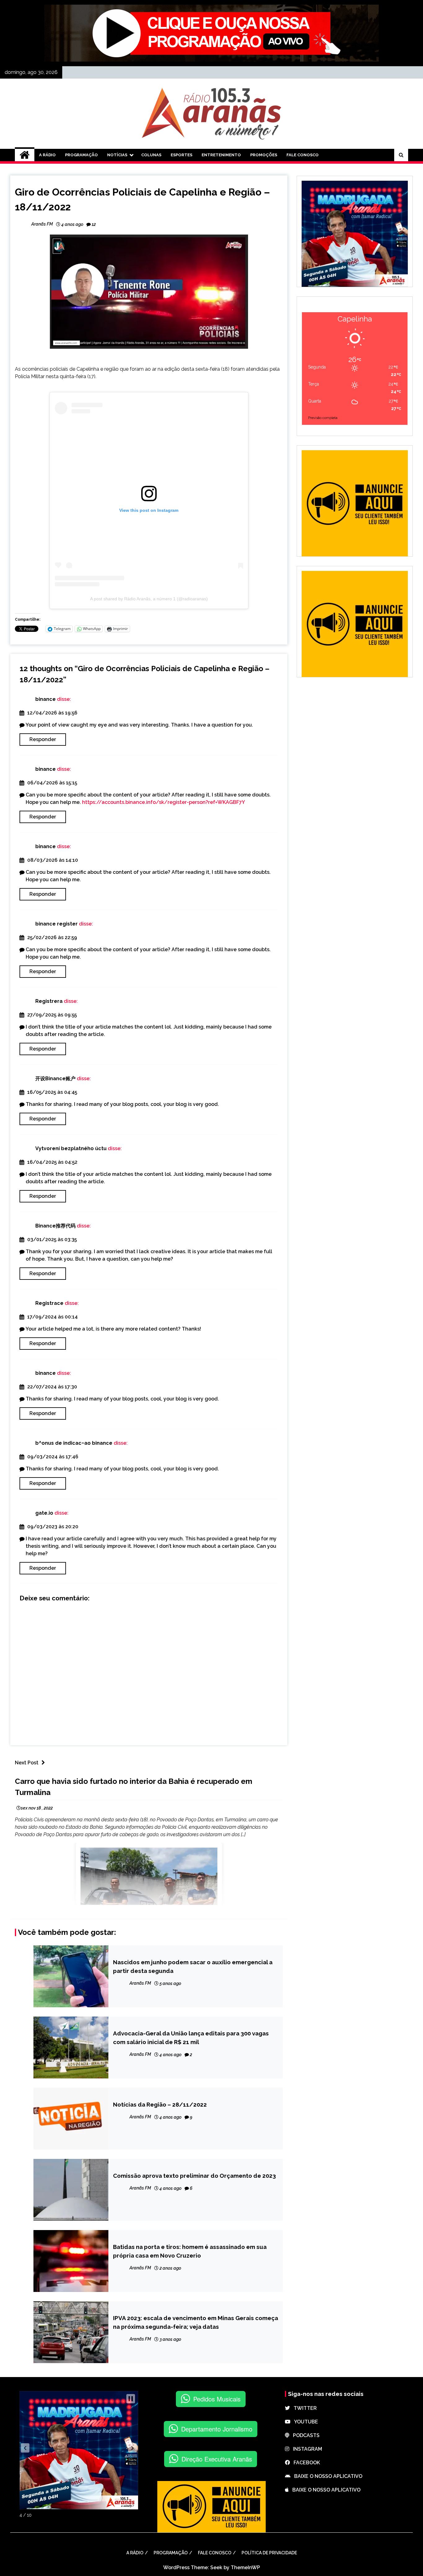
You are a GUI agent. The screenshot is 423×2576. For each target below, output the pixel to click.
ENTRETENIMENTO (221, 155)
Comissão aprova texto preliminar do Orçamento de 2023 (194, 2176)
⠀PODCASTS (304, 2435)
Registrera (49, 1001)
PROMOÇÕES (264, 155)
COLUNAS (151, 155)
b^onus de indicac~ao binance (74, 1443)
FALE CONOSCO (303, 155)
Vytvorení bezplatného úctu (71, 1148)
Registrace (49, 1303)
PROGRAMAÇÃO (81, 155)
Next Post (27, 1763)
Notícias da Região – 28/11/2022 (160, 2104)
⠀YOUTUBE (304, 2422)
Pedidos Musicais (217, 2399)
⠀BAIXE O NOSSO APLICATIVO (326, 2476)
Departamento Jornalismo (217, 2429)
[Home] (25, 155)
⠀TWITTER (303, 2408)
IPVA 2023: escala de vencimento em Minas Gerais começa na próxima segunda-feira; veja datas (196, 2322)
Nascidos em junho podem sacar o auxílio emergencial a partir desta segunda (193, 1966)
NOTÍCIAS (117, 155)
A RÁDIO (47, 155)
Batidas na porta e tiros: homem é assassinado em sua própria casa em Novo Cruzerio (190, 2251)
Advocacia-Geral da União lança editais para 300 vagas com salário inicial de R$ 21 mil (191, 2038)
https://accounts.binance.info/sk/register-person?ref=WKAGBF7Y (164, 802)
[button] (25, 2448)
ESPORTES (181, 155)
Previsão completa (323, 418)
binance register (57, 924)
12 (94, 224)
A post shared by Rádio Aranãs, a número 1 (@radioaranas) (149, 599)
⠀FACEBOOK (305, 2463)
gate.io (44, 1513)
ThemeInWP (245, 2567)
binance (46, 699)
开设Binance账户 (55, 1079)
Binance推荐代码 (55, 1226)
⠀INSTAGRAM (306, 2449)
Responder (43, 739)
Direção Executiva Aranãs (217, 2459)
